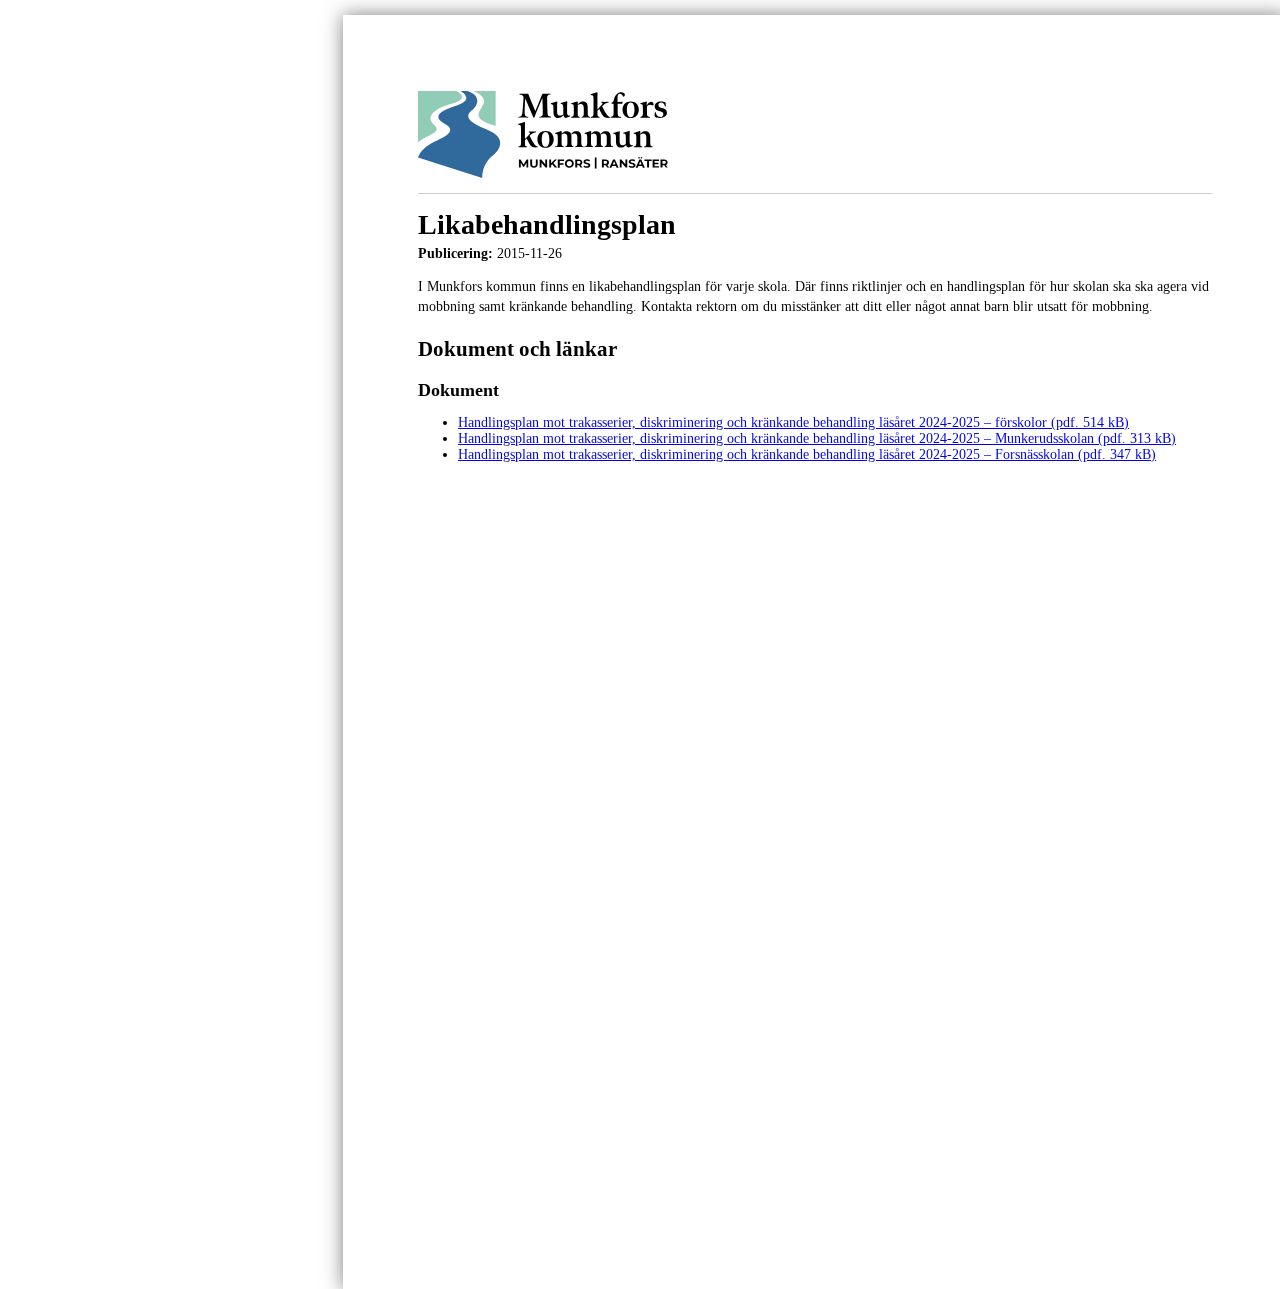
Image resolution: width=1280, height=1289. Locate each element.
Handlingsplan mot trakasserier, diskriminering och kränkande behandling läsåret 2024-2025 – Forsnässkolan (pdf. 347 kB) (807, 454)
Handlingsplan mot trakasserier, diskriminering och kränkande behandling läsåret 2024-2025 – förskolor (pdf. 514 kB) (793, 422)
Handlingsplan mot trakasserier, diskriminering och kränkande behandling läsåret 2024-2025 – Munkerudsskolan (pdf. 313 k (810, 438)
